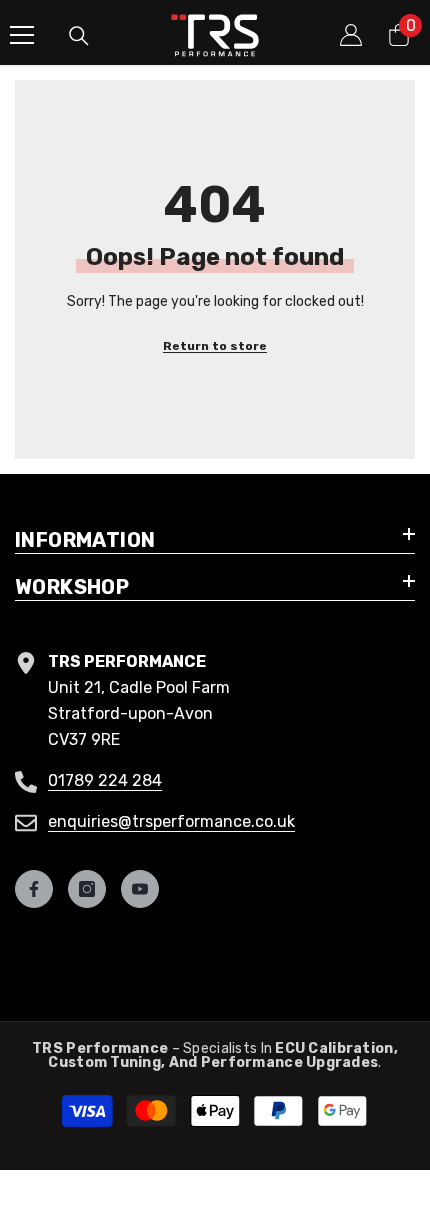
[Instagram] (87, 889)
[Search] (79, 36)
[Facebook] (34, 889)
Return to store (215, 346)
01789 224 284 (105, 780)
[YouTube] (140, 889)
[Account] (351, 35)
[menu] (22, 35)
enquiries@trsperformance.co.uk (171, 821)
